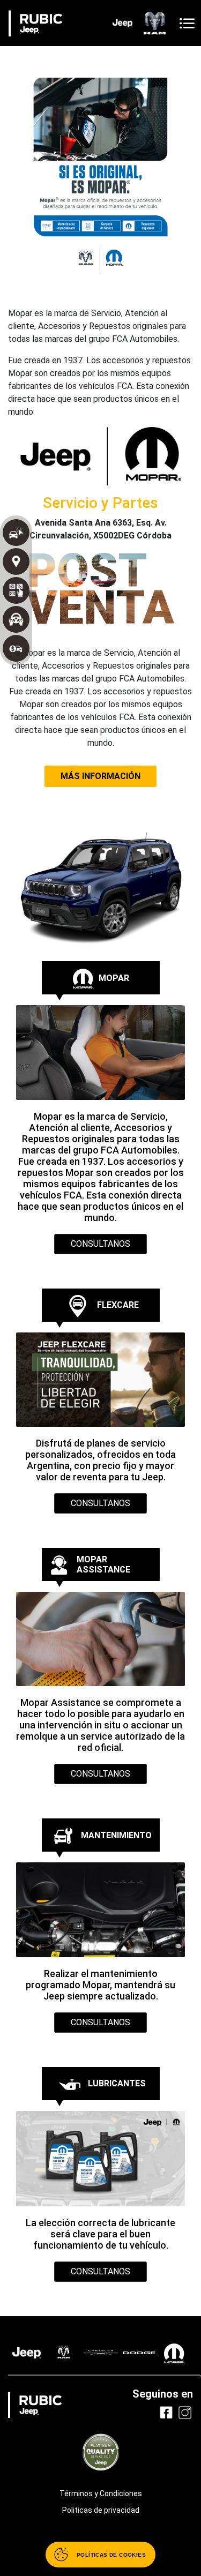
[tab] (101, 978)
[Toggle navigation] (187, 23)
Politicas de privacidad (101, 2510)
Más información (100, 776)
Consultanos (100, 1244)
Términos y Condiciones (101, 2493)
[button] (28, 145)
